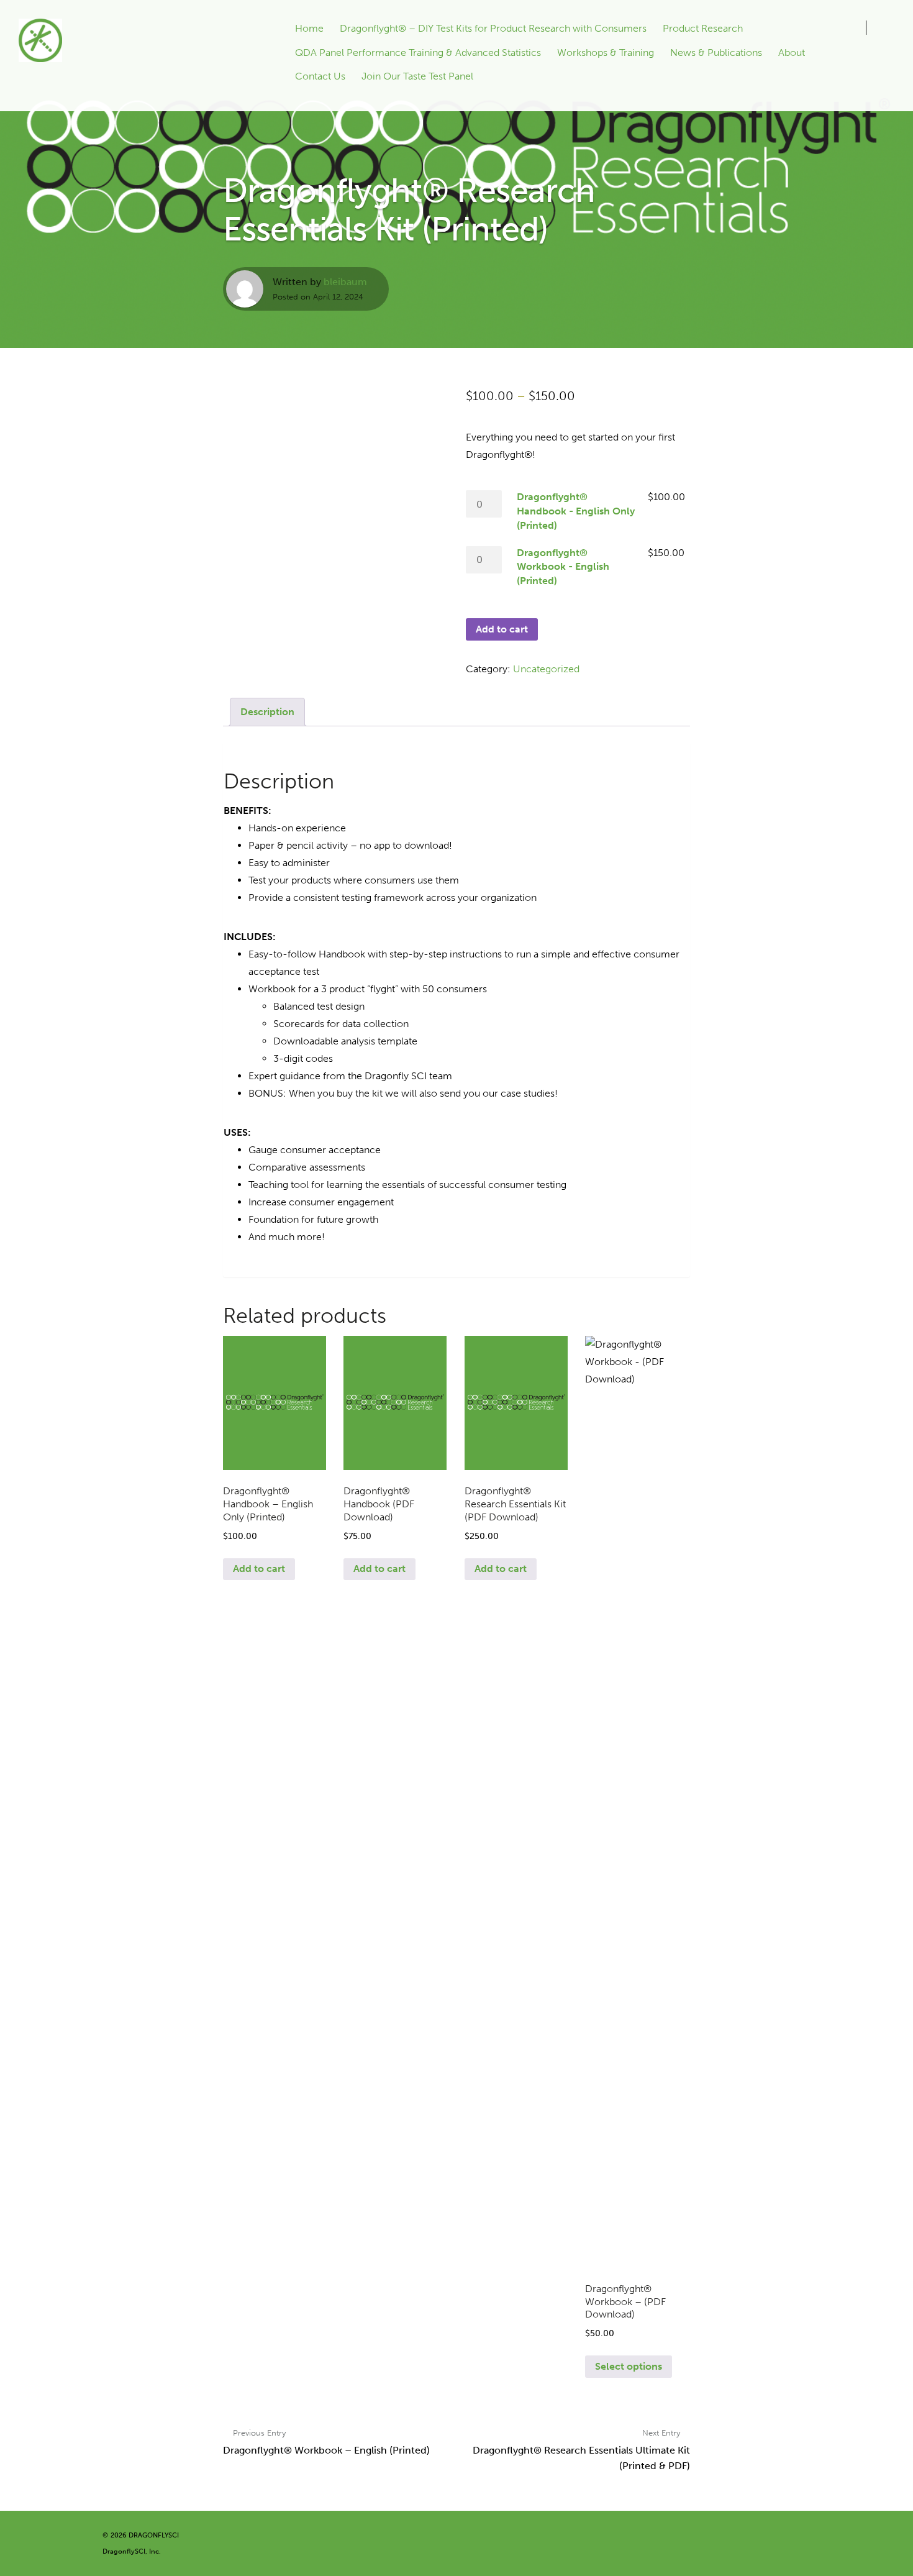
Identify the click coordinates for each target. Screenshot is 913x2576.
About (792, 53)
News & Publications (716, 53)
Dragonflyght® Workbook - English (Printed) (563, 567)
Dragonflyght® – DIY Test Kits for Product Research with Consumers (493, 28)
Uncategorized (546, 669)
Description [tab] (267, 712)
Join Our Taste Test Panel (417, 76)
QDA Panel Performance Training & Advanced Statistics (418, 53)
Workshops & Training (606, 53)
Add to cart (502, 629)
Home (309, 28)
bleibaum (345, 282)
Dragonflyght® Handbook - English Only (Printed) (576, 511)
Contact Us (320, 76)
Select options (629, 2366)
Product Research (703, 28)
